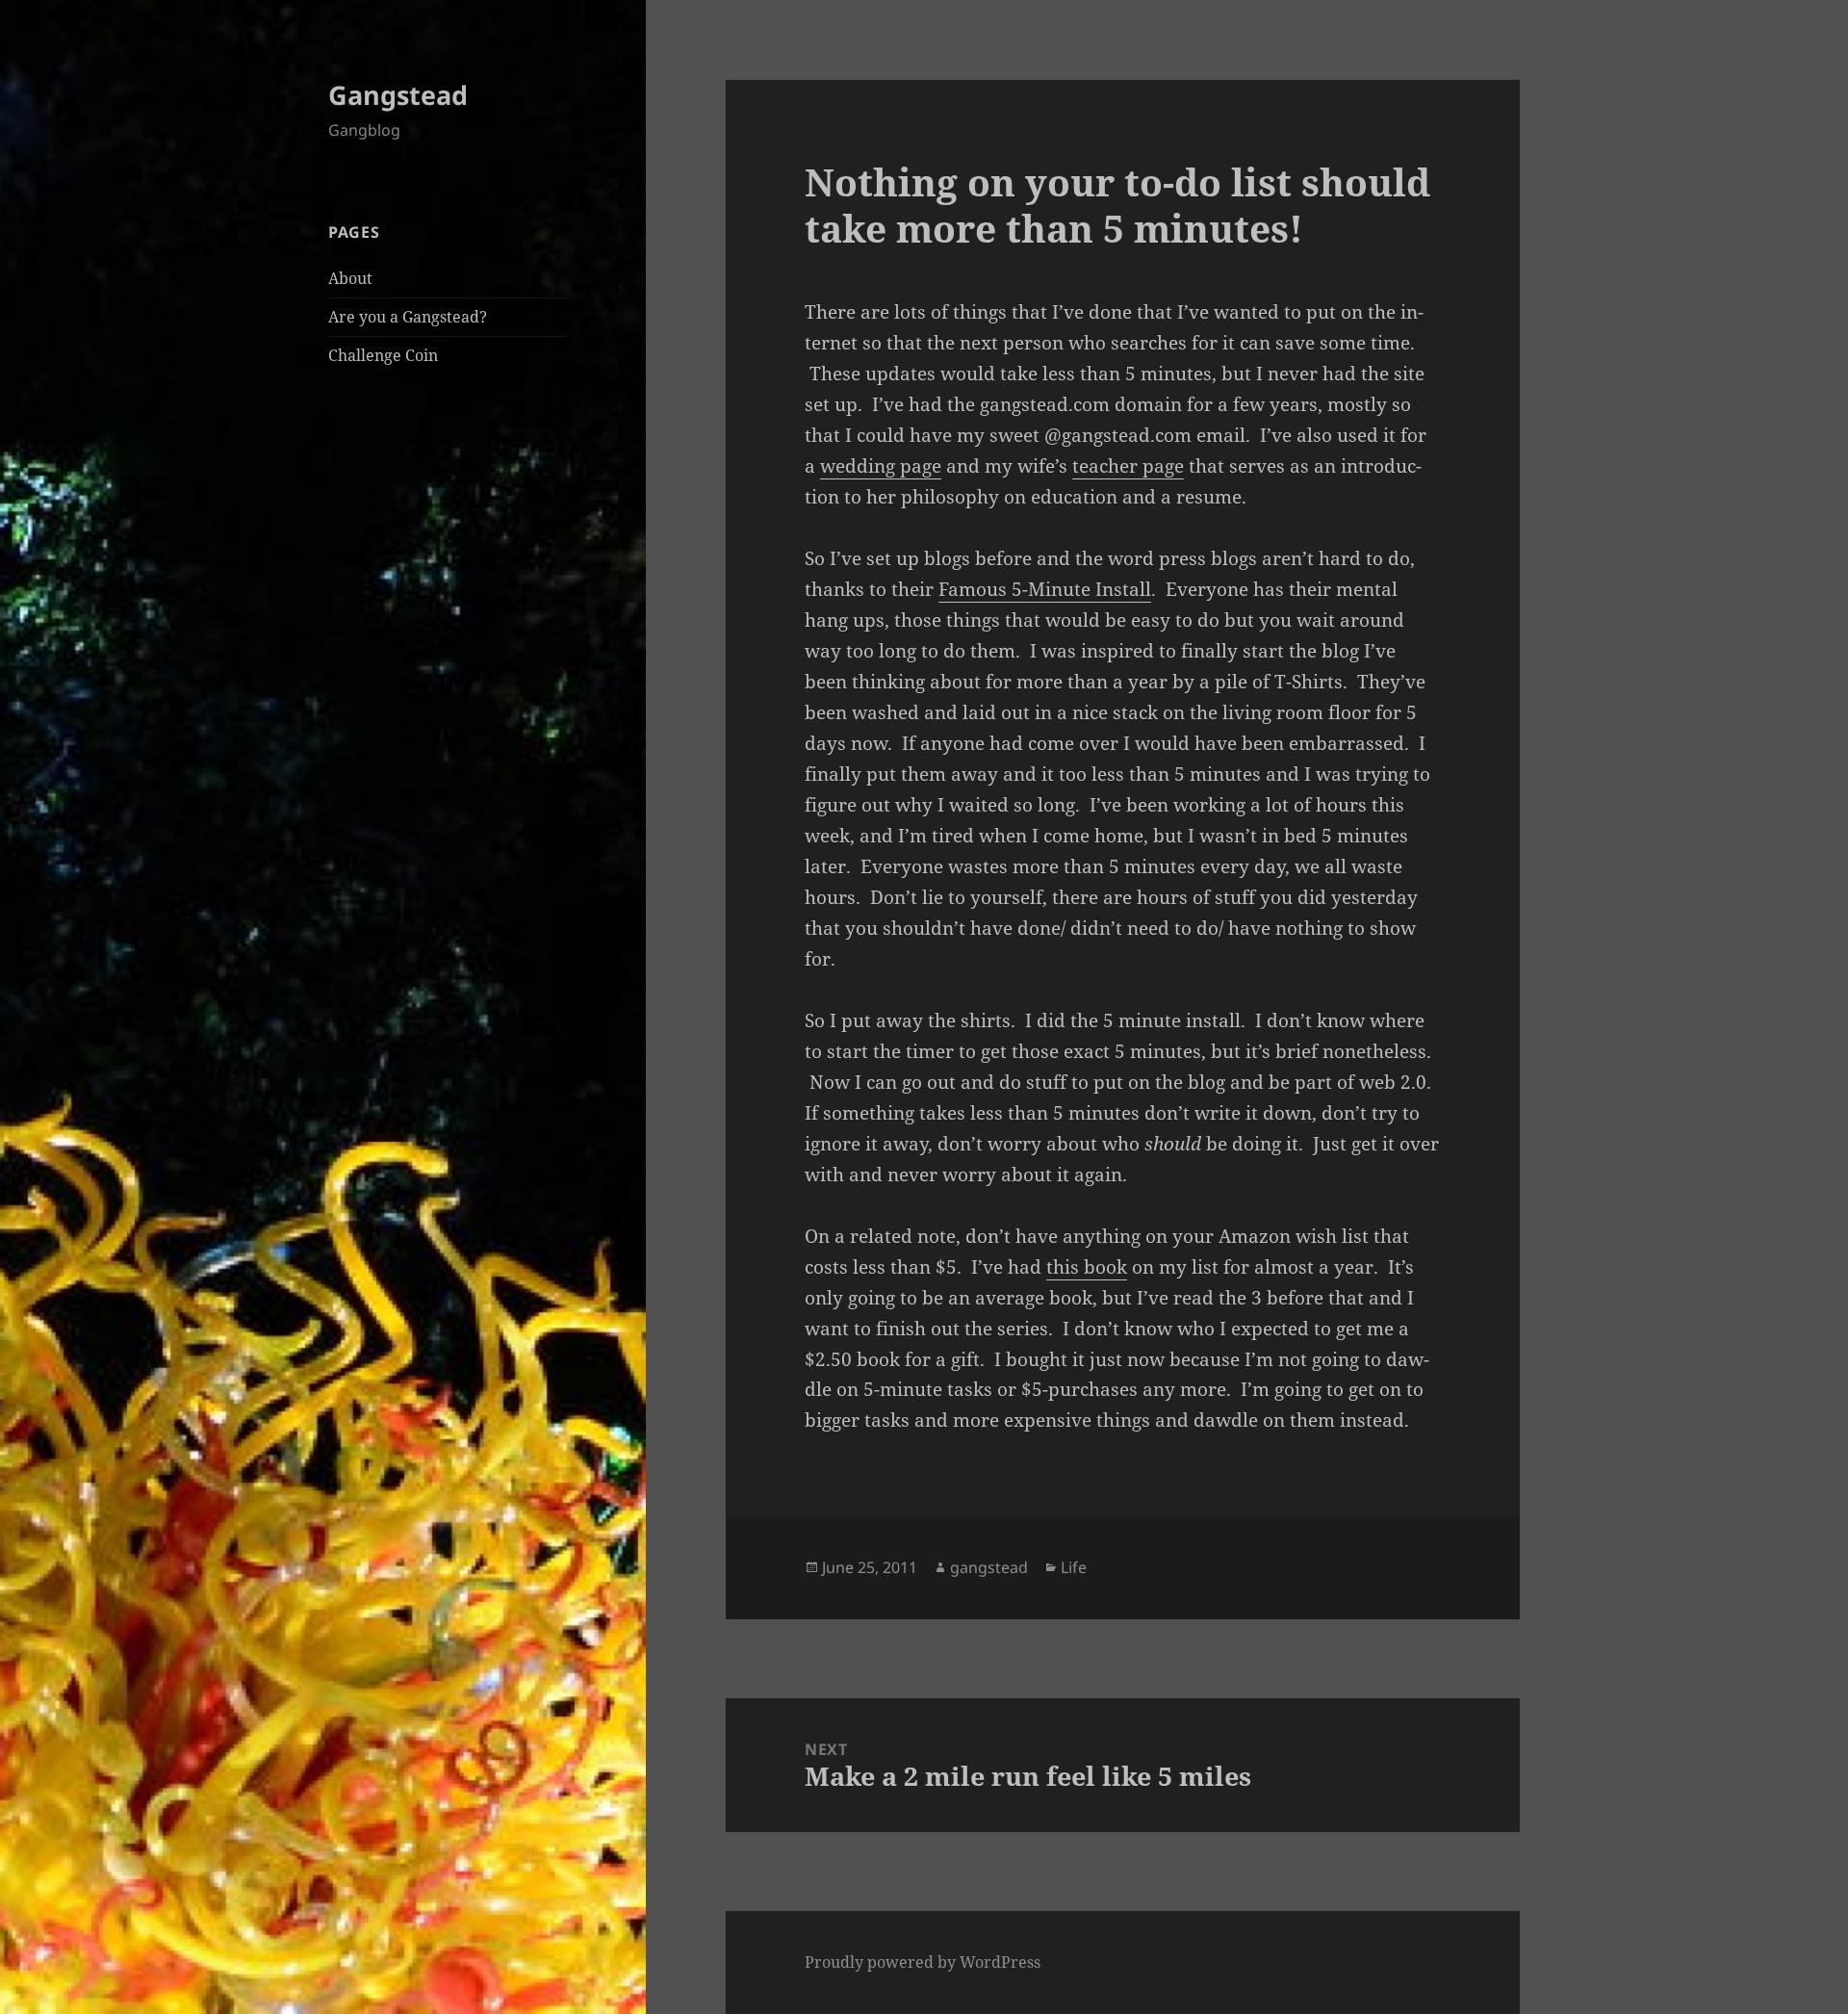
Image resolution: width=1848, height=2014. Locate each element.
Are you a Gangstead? (408, 317)
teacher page (1128, 466)
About (350, 278)
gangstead (989, 1567)
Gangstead (398, 95)
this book (1087, 1267)
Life (1074, 1567)
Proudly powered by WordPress (923, 1962)
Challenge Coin (383, 355)
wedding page (881, 466)
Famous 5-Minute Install (1045, 589)
